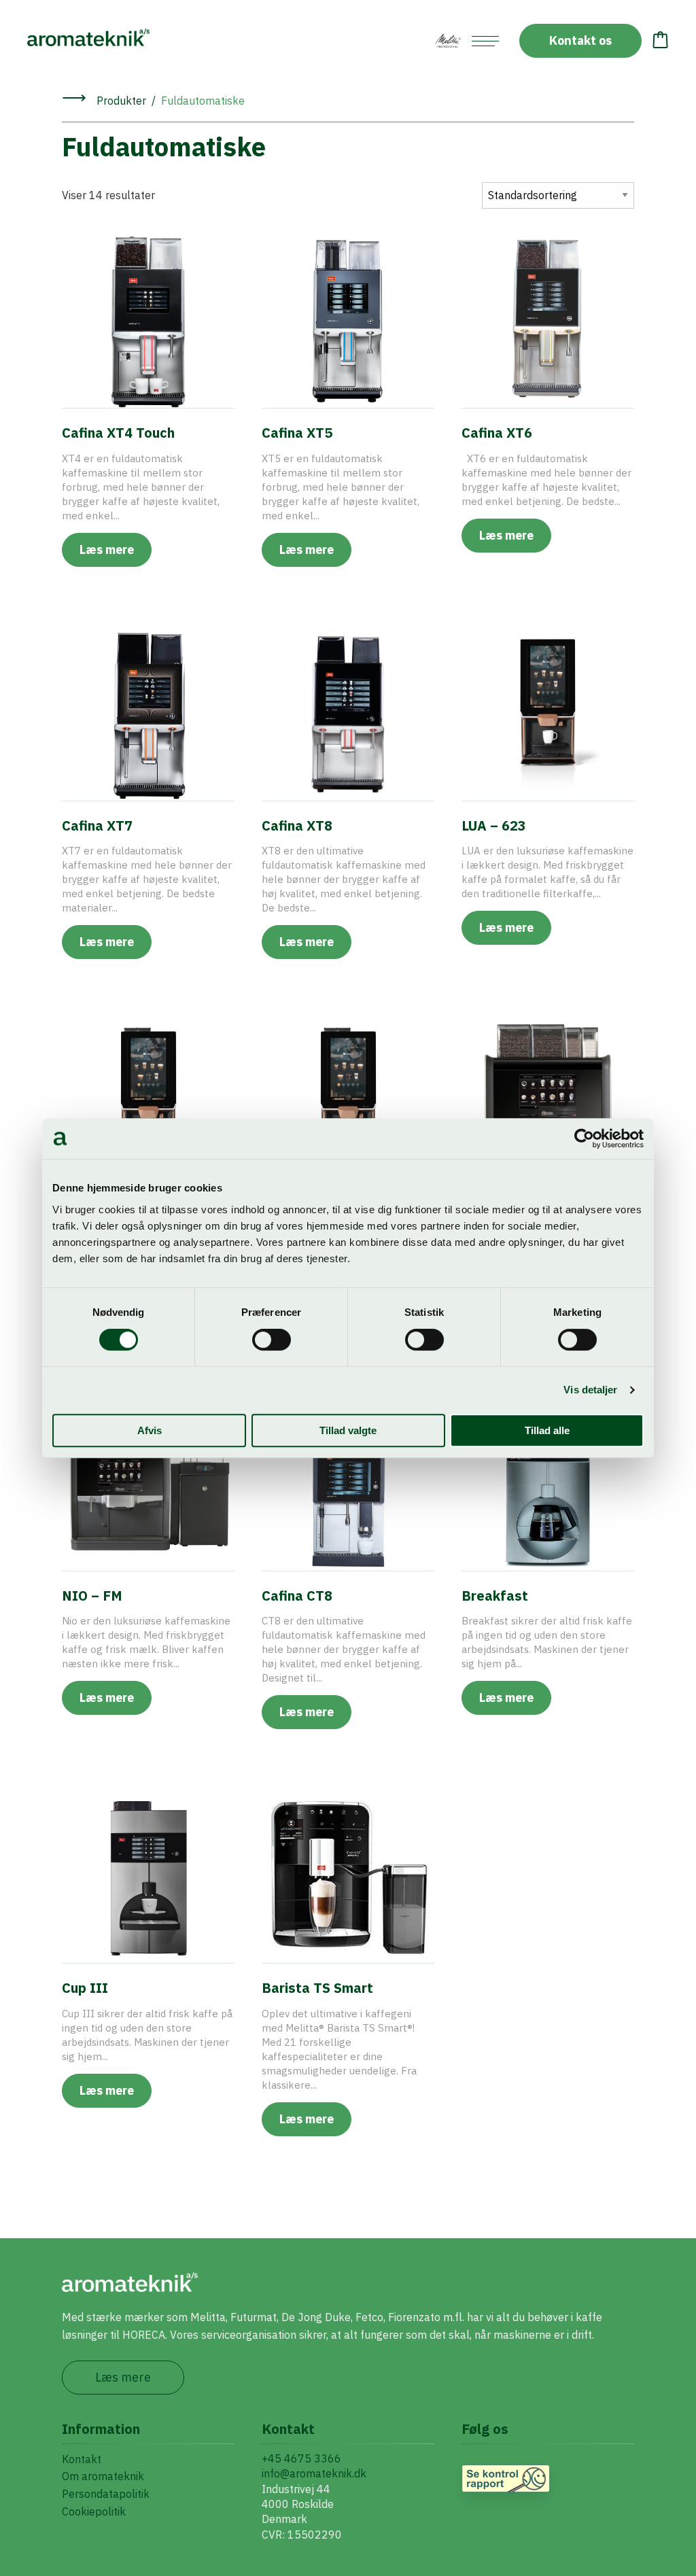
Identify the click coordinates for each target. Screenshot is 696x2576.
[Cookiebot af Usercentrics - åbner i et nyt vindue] (584, 1138)
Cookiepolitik (94, 2511)
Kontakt (82, 2459)
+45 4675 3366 (301, 2458)
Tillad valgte (348, 1430)
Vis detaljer (590, 1390)
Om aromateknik (103, 2476)
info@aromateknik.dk (314, 2473)
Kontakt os (580, 40)
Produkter (121, 101)
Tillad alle (547, 1430)
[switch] (272, 1340)
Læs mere (107, 550)
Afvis (150, 1430)
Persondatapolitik (106, 2494)
